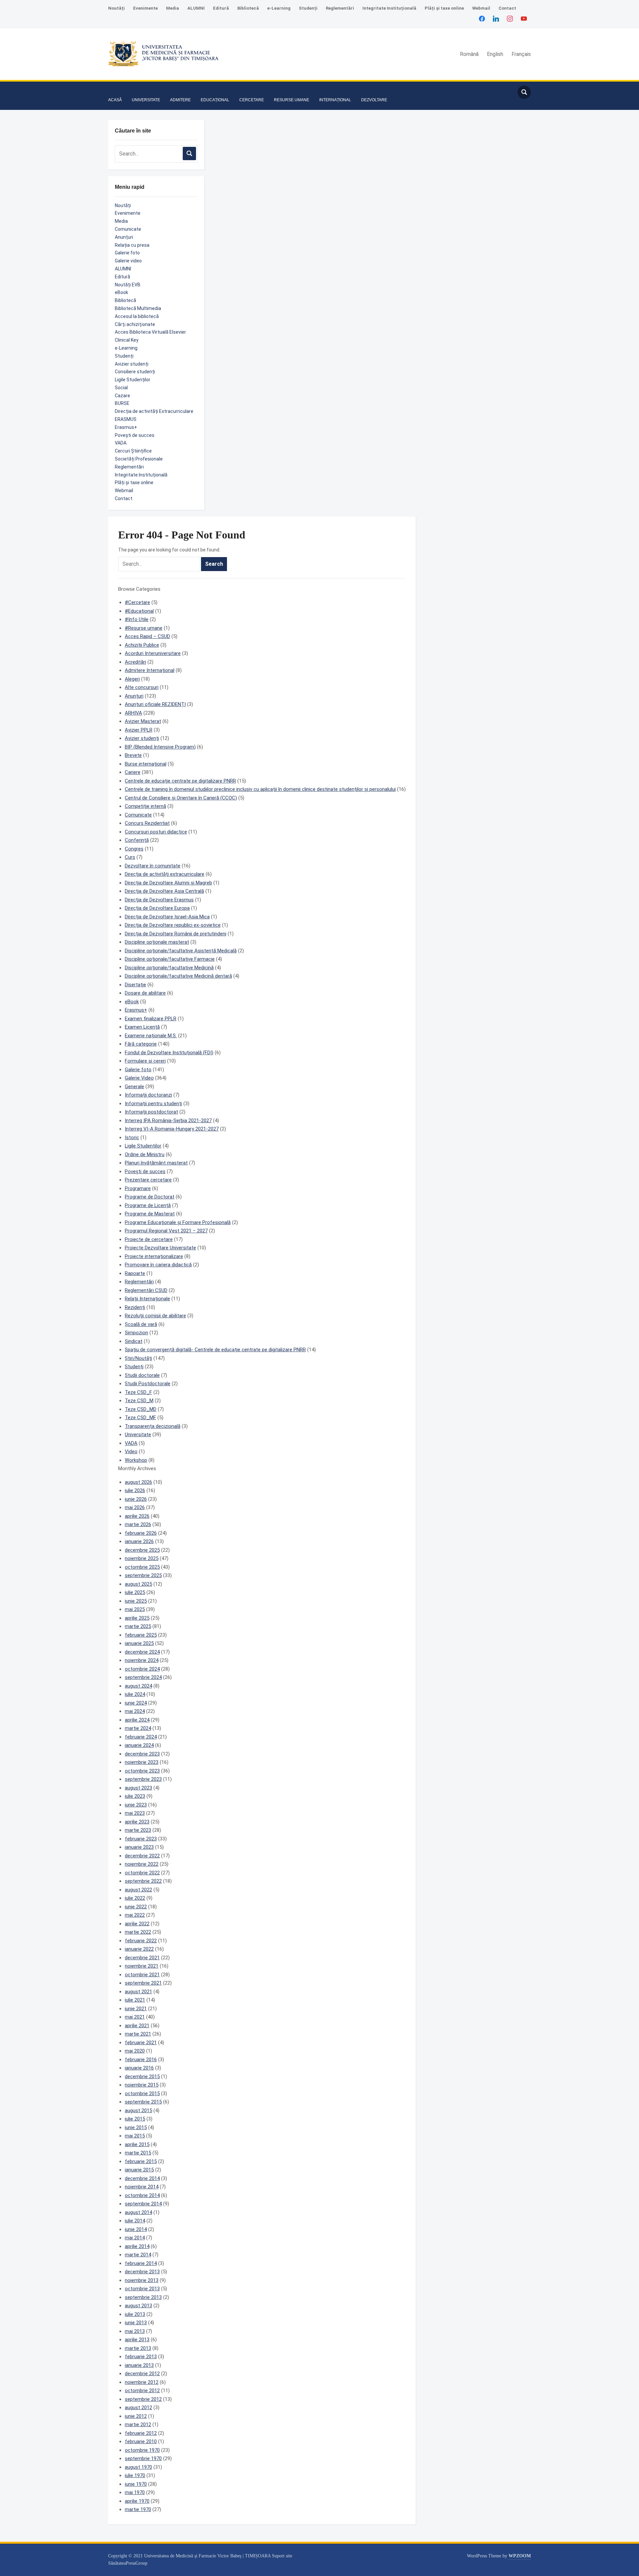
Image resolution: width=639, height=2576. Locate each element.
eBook (121, 292)
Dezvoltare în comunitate (153, 866)
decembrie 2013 (142, 2272)
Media (173, 8)
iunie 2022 (136, 1907)
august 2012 (138, 2408)
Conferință (137, 840)
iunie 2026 (136, 1499)
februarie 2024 (141, 1737)
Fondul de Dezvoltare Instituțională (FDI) (169, 1053)
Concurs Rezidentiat (147, 823)
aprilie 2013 (137, 2340)
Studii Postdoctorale (148, 1384)
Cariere (133, 772)
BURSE (122, 403)
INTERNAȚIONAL (335, 100)
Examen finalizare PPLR (151, 1019)
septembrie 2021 (143, 1983)
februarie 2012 (141, 2433)
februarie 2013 (141, 2357)
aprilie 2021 (137, 2026)
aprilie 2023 (137, 1822)
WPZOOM (520, 2556)
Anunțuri (124, 237)
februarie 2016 (141, 2060)
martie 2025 (138, 1626)
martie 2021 (138, 2034)
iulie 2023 (135, 1796)
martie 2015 (138, 2153)
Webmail (481, 8)
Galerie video (128, 261)
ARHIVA (133, 713)
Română (469, 54)
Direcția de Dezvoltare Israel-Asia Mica (167, 917)
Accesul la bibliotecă (137, 316)
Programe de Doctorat (150, 1197)
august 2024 (138, 1686)
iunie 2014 (136, 2229)
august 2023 (138, 1788)
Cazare (122, 396)
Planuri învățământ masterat (156, 1163)
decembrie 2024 (142, 1652)
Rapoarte (135, 1273)
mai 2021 (135, 2017)
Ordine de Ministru (145, 1154)
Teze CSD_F (138, 1392)
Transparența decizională (153, 1426)
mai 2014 (135, 2238)
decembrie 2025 (142, 1550)
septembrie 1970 (143, 2458)
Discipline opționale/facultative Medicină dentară (178, 976)
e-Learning (279, 8)
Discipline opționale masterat (157, 942)
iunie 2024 (136, 1703)
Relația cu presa (132, 245)
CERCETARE (252, 100)
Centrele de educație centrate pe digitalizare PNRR (180, 781)
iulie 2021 (135, 2000)
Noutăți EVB (128, 285)
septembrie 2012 (143, 2399)
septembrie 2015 (143, 2102)
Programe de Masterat (150, 1214)
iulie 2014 (135, 2221)
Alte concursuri (142, 687)
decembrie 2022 (142, 1856)
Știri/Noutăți (138, 1358)
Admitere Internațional (150, 670)
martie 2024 (138, 1728)
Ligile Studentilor (143, 1146)
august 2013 (138, 2306)
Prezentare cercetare (148, 1180)
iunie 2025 (136, 1601)
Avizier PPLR (139, 730)
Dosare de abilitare (145, 993)
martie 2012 (138, 2424)
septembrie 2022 (143, 1881)
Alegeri (132, 679)
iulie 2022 (135, 1898)
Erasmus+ (126, 427)
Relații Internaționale (147, 1299)
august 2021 (138, 1992)
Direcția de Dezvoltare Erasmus (159, 900)
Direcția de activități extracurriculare (165, 874)
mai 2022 (135, 1915)
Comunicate (128, 229)
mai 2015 (135, 2136)
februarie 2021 (141, 2043)
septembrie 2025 (143, 1575)
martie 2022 (138, 1932)
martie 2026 (138, 1524)
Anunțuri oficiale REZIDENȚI (155, 704)
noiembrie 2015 (142, 2085)
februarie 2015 (141, 2161)
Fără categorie (141, 1044)
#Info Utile (137, 619)
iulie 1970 (135, 2475)
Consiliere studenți (135, 372)
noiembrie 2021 (142, 1966)
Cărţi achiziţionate (135, 324)
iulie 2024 (135, 1694)
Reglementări (340, 8)
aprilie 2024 (137, 1720)
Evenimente (145, 8)
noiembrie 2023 (142, 1762)
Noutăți (116, 8)
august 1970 (138, 2467)
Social (121, 388)
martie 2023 (138, 1830)
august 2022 (138, 1890)
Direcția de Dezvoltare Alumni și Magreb (168, 883)
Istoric (132, 1137)
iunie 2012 (136, 2416)
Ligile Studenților (133, 380)
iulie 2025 (135, 1592)
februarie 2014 (141, 2263)
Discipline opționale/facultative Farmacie (170, 959)
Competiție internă (145, 806)
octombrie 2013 (142, 2289)
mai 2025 (135, 1609)
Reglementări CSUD (146, 1290)
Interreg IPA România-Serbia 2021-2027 (168, 1121)
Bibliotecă (248, 8)
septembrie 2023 (143, 1779)
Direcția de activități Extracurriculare (154, 411)
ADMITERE (180, 100)
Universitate (138, 1435)
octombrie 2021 (142, 1975)
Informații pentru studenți (153, 1104)
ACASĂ (115, 100)
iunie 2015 (136, 2127)
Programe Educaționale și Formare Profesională (178, 1222)
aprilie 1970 (137, 2501)
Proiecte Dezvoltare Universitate (160, 1248)
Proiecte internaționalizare (154, 1256)
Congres (134, 849)
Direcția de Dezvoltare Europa (157, 908)
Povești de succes (135, 435)
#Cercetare (137, 602)
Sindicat (134, 1341)
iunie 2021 (136, 2009)
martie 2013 (138, 2348)
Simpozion (136, 1333)
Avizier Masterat (143, 721)
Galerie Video (139, 1078)
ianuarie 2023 (139, 1847)
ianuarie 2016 (139, 2068)
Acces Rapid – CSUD (147, 636)
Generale (134, 1087)
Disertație (135, 985)
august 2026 (138, 1482)
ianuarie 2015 (139, 2170)
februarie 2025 (141, 1635)
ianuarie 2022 (139, 1949)
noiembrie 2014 (142, 2187)
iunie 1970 (136, 2484)
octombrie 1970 (142, 2450)
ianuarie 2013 (139, 2365)
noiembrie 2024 (142, 1660)
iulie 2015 (135, 2119)
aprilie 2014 (137, 2246)
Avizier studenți (132, 364)
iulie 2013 (135, 2314)
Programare (138, 1188)
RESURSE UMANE (292, 100)
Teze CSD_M (139, 1401)
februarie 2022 (141, 1941)
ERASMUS (126, 419)
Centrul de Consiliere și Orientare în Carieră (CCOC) (181, 798)
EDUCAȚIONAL (215, 100)
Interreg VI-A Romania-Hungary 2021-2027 (172, 1129)
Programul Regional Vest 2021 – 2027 (166, 1231)
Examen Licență (142, 1027)
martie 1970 (138, 2509)
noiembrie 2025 (142, 1558)
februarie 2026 (141, 1533)
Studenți (308, 8)
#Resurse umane (144, 628)
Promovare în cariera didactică (158, 1265)
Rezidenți (135, 1307)
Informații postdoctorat (151, 1112)
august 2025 (138, 1584)
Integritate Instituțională (389, 8)
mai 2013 (135, 2331)
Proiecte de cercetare (149, 1239)
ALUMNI (196, 8)
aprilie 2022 (137, 1924)
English (495, 54)
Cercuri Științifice (133, 451)
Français (521, 54)
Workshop (136, 1460)
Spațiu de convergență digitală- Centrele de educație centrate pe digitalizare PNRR (215, 1350)
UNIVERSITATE (146, 100)
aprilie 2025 (137, 1618)
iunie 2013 (136, 2323)
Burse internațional (146, 764)
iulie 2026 (135, 1490)
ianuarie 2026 (139, 1541)
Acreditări (135, 662)
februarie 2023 (141, 1839)
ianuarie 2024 (139, 1745)
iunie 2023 (136, 1805)
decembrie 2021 (142, 1958)
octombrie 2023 (142, 1771)
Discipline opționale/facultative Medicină (169, 968)
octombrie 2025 (142, 1567)
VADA (121, 443)
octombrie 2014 (142, 2195)
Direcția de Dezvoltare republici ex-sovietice (173, 925)
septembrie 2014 (143, 2204)
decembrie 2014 (142, 2178)
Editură (221, 8)
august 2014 (138, 2212)
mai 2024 (135, 1711)
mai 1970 (135, 2492)
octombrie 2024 (142, 1669)
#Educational (139, 611)
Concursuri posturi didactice (156, 832)
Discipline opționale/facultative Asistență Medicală (181, 951)
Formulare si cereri (145, 1061)
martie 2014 (138, 2255)
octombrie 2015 (142, 2093)
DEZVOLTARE (374, 100)
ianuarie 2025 (139, 1643)
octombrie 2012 (142, 2391)
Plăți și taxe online (444, 8)
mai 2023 (135, 1813)
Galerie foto (127, 253)
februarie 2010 (141, 2441)
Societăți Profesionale (139, 459)
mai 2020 (135, 2051)
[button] (114, 90)
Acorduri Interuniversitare (153, 653)
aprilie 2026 (137, 1516)
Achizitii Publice (142, 645)
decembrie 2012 (142, 2374)
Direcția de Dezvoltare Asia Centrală (164, 891)
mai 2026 (135, 1507)
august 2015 (138, 2110)
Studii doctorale (142, 1375)
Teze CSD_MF (140, 1418)
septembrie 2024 (143, 1677)
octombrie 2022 (142, 1873)
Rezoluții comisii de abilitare (155, 1316)
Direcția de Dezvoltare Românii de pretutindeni (176, 934)
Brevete (133, 755)
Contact (507, 8)
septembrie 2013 (143, 2297)
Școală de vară (141, 1324)
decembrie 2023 (142, 1754)
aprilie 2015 (137, 2144)
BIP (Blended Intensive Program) (160, 747)
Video (131, 1451)
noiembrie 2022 (142, 1864)
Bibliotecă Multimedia (138, 308)
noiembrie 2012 (142, 2382)
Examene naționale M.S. (151, 1036)
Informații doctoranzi (148, 1095)
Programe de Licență (148, 1205)
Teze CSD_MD (141, 1409)
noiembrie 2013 (142, 2280)
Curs (130, 857)
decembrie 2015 (142, 2077)
